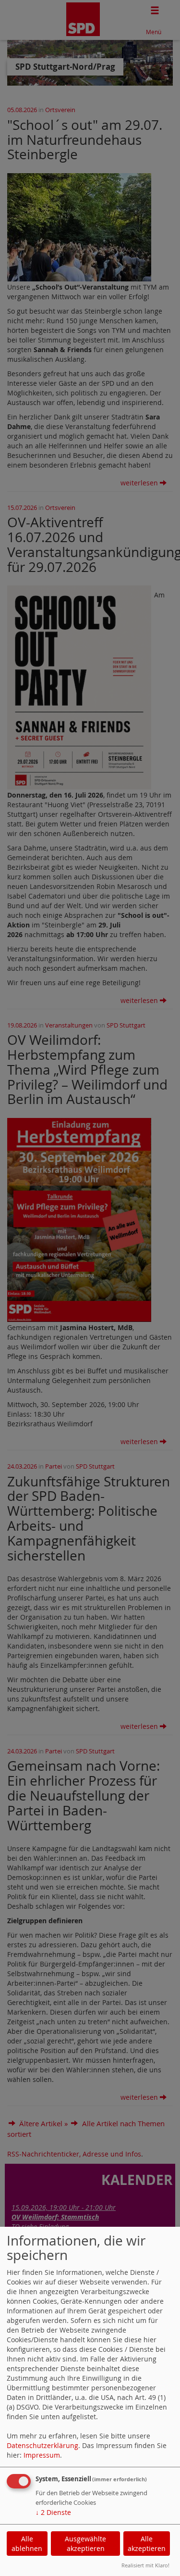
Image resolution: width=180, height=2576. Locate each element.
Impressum (42, 2455)
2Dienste (53, 2512)
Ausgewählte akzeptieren (85, 2544)
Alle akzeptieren (147, 2544)
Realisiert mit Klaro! (145, 2565)
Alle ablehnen (27, 2544)
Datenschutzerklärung (42, 2445)
